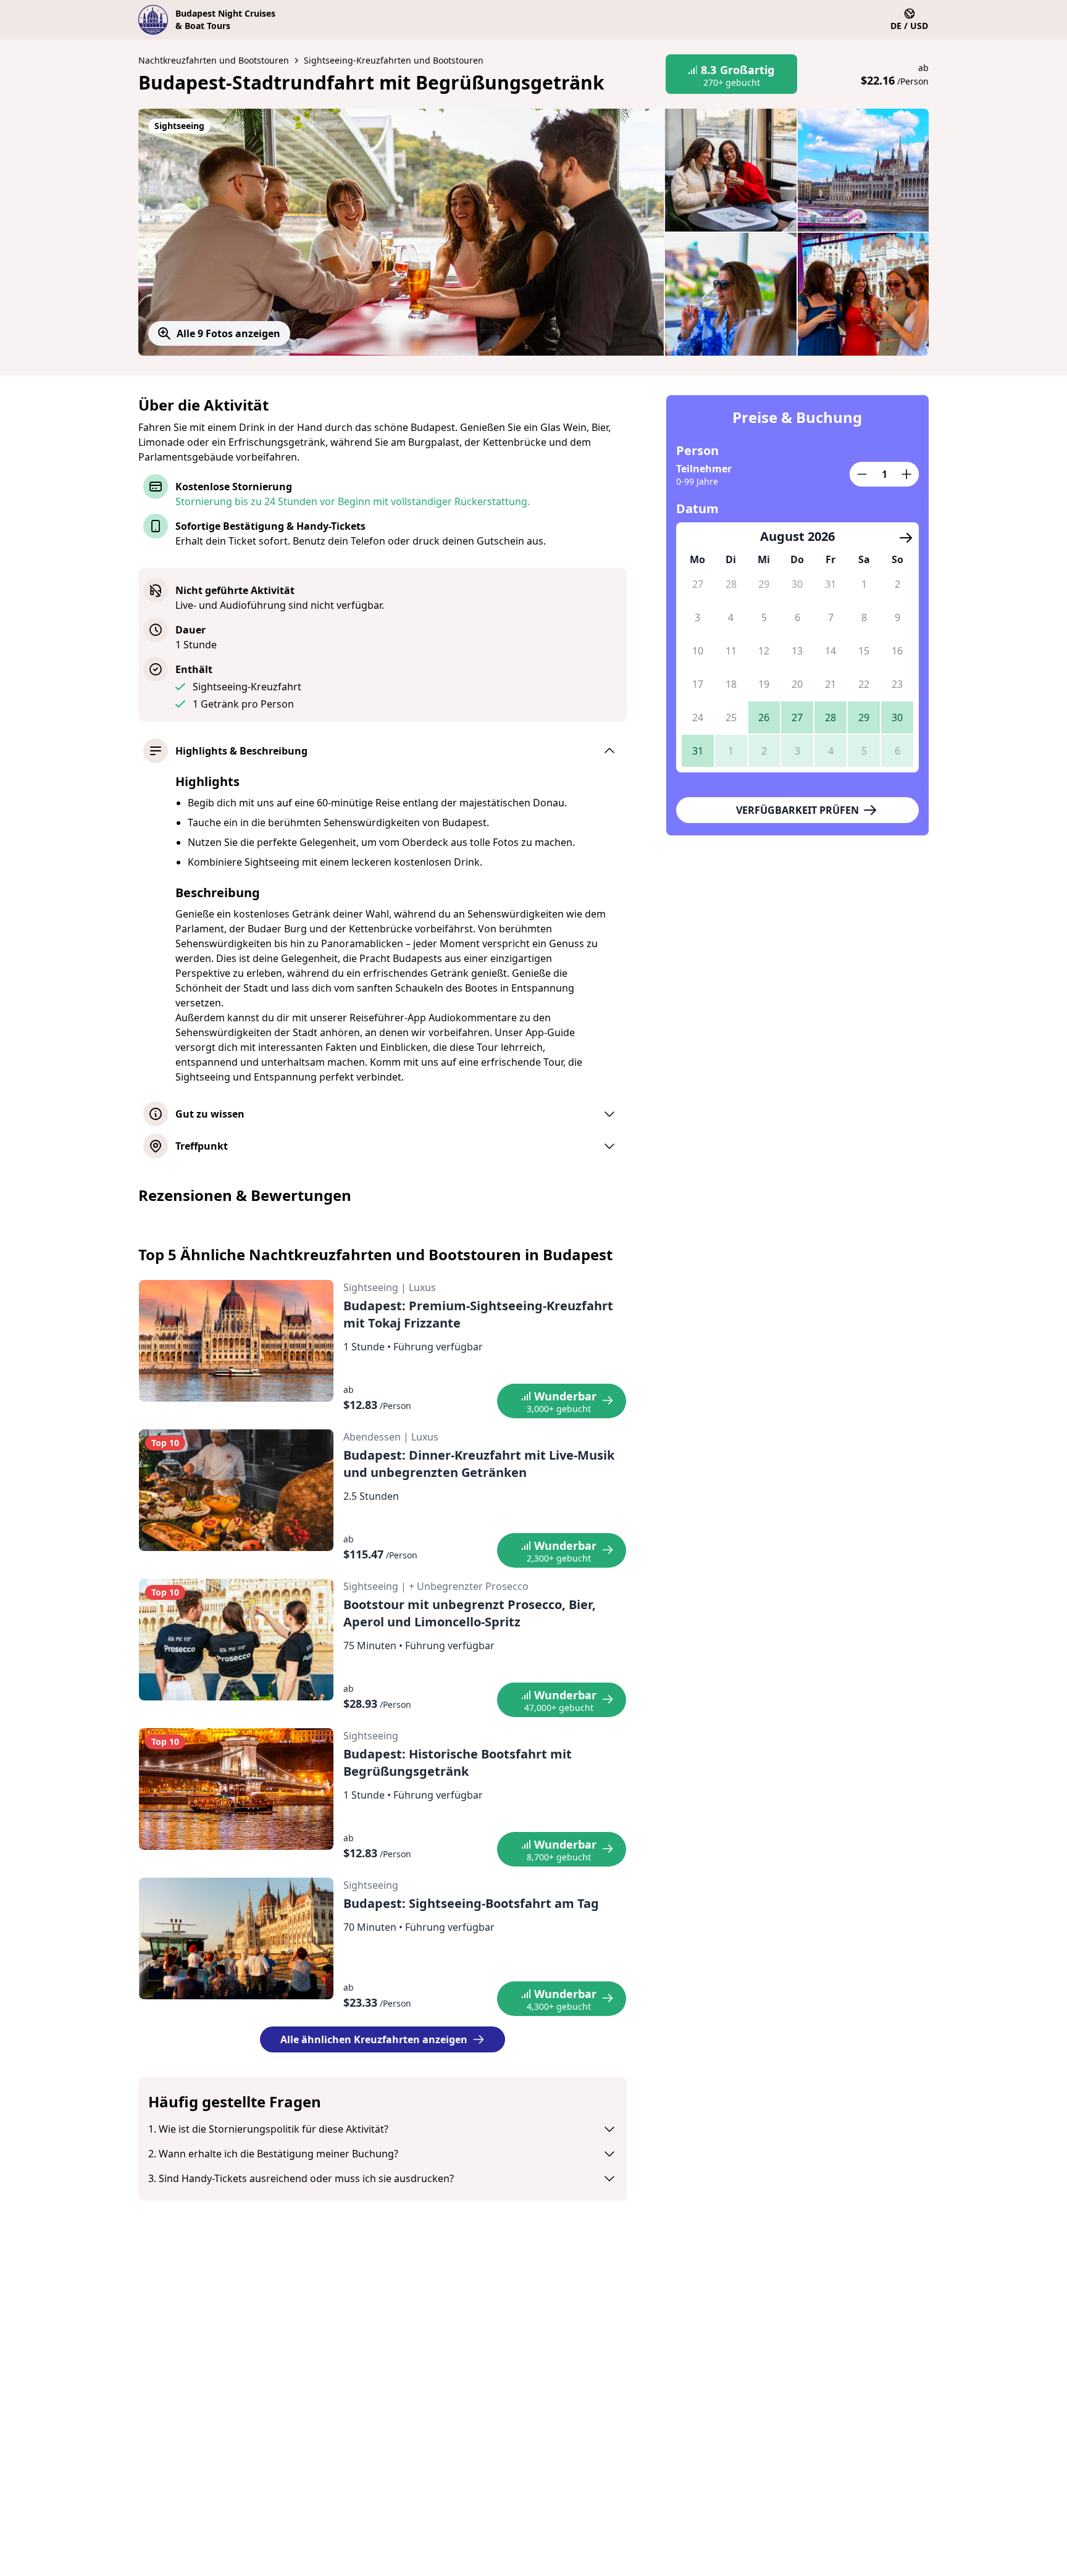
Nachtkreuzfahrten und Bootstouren (214, 60)
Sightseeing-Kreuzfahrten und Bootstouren (394, 60)
